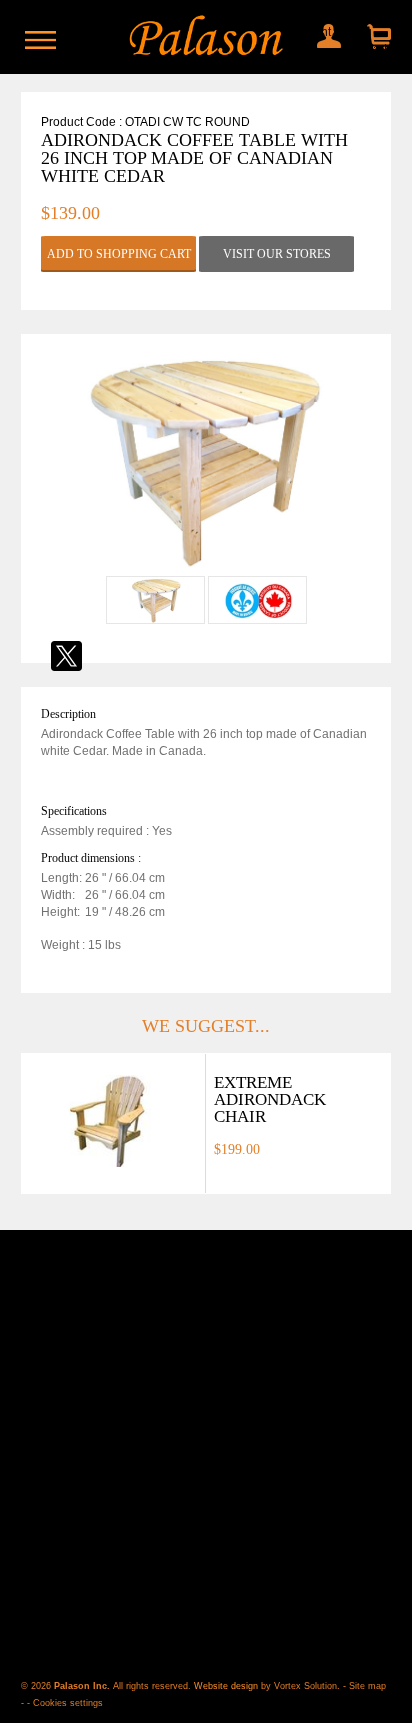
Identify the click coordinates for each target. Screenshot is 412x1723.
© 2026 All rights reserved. (107, 1686)
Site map (367, 1686)
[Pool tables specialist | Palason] (206, 37)
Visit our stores (277, 254)
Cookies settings (68, 1703)
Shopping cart (377, 37)
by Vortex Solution (299, 1686)
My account (324, 32)
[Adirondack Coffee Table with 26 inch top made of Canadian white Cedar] (206, 568)
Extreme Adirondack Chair (270, 1099)
